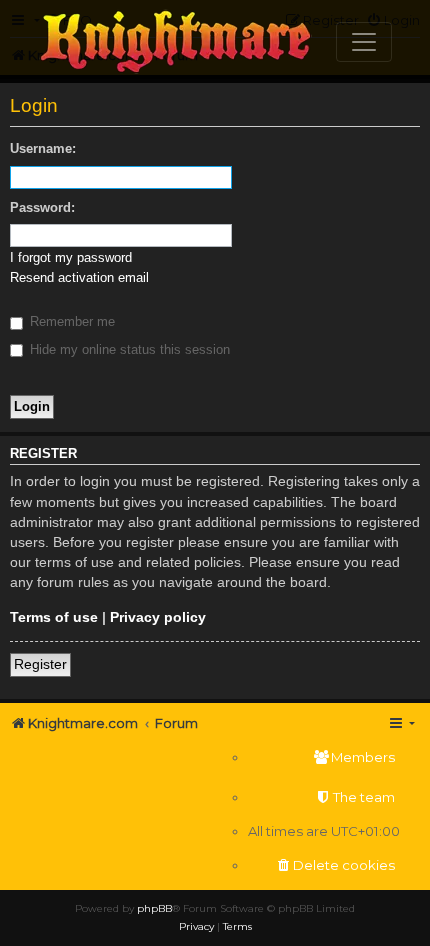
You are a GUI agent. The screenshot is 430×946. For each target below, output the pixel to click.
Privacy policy (158, 617)
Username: (43, 148)
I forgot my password (71, 257)
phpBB (154, 908)
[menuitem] (324, 757)
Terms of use (54, 617)
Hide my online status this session (128, 349)
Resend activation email (79, 277)
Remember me (70, 321)
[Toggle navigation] (364, 42)
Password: (42, 207)
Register (40, 664)
